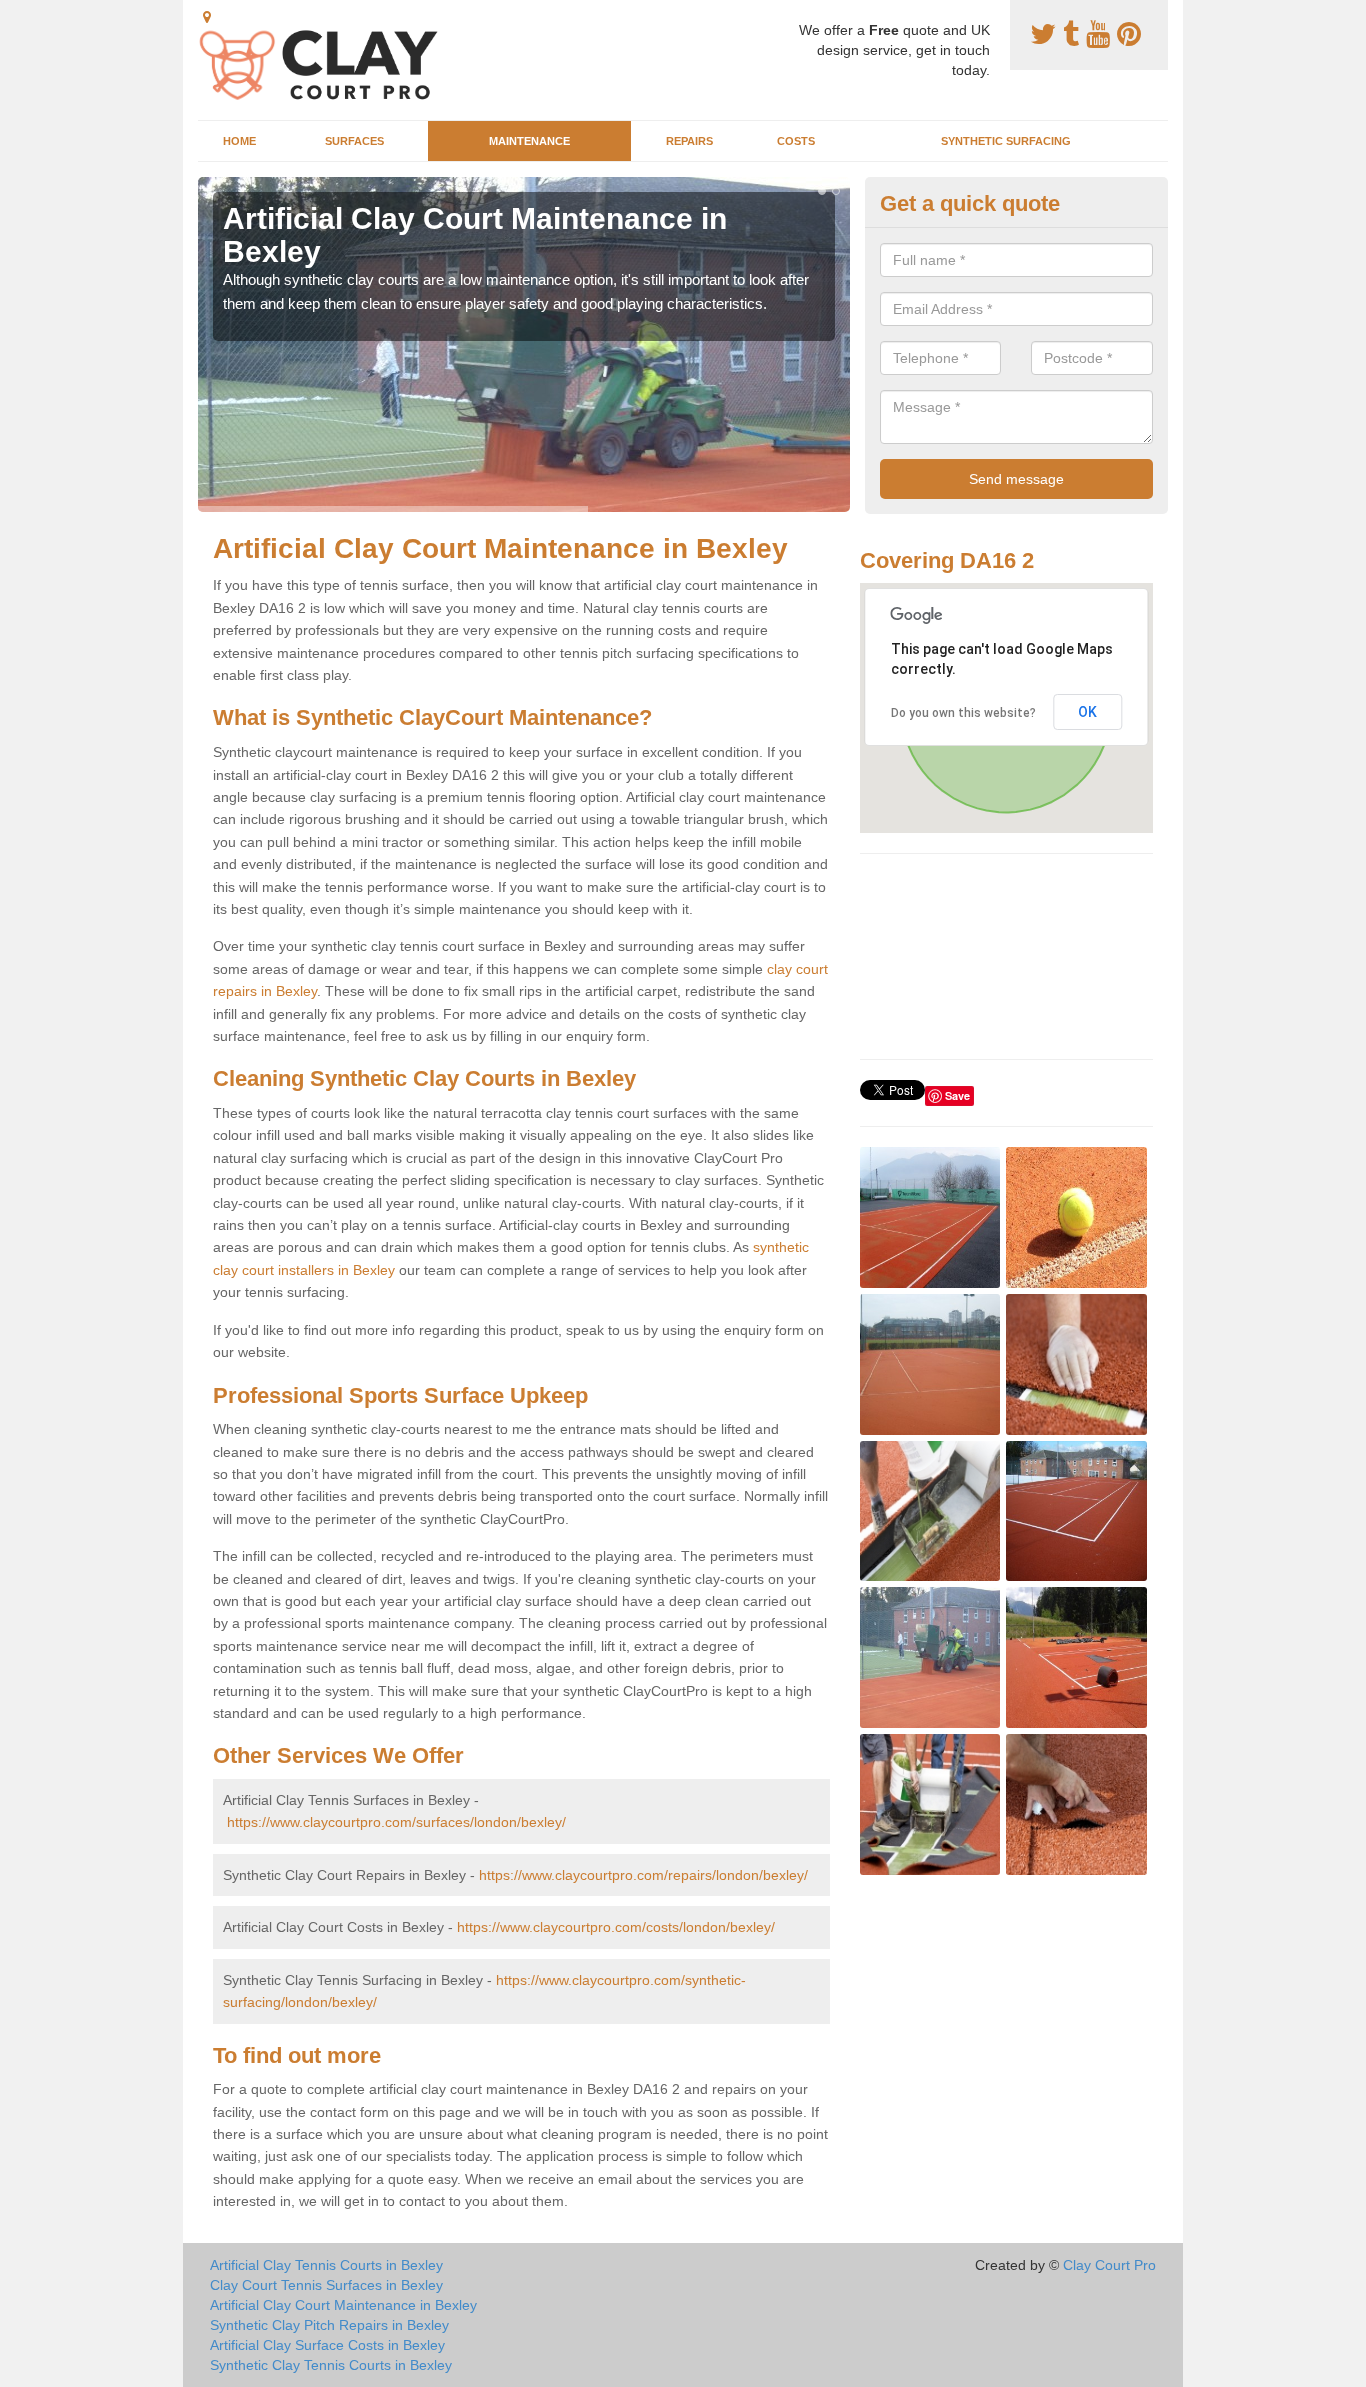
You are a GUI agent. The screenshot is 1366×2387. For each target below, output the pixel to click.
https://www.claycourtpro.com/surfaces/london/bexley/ (396, 1822)
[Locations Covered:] (207, 17)
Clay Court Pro (1109, 2265)
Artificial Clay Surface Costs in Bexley (327, 2345)
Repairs (689, 141)
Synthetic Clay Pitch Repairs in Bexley (329, 2325)
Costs (796, 141)
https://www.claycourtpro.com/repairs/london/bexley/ (643, 1875)
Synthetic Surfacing (1006, 141)
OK (1087, 712)
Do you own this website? (963, 713)
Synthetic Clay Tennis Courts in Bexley (331, 2365)
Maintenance (529, 141)
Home (239, 141)
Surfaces (354, 141)
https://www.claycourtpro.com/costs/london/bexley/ (616, 1927)
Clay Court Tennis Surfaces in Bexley (326, 2285)
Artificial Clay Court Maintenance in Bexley (343, 2305)
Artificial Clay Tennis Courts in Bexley (326, 2265)
